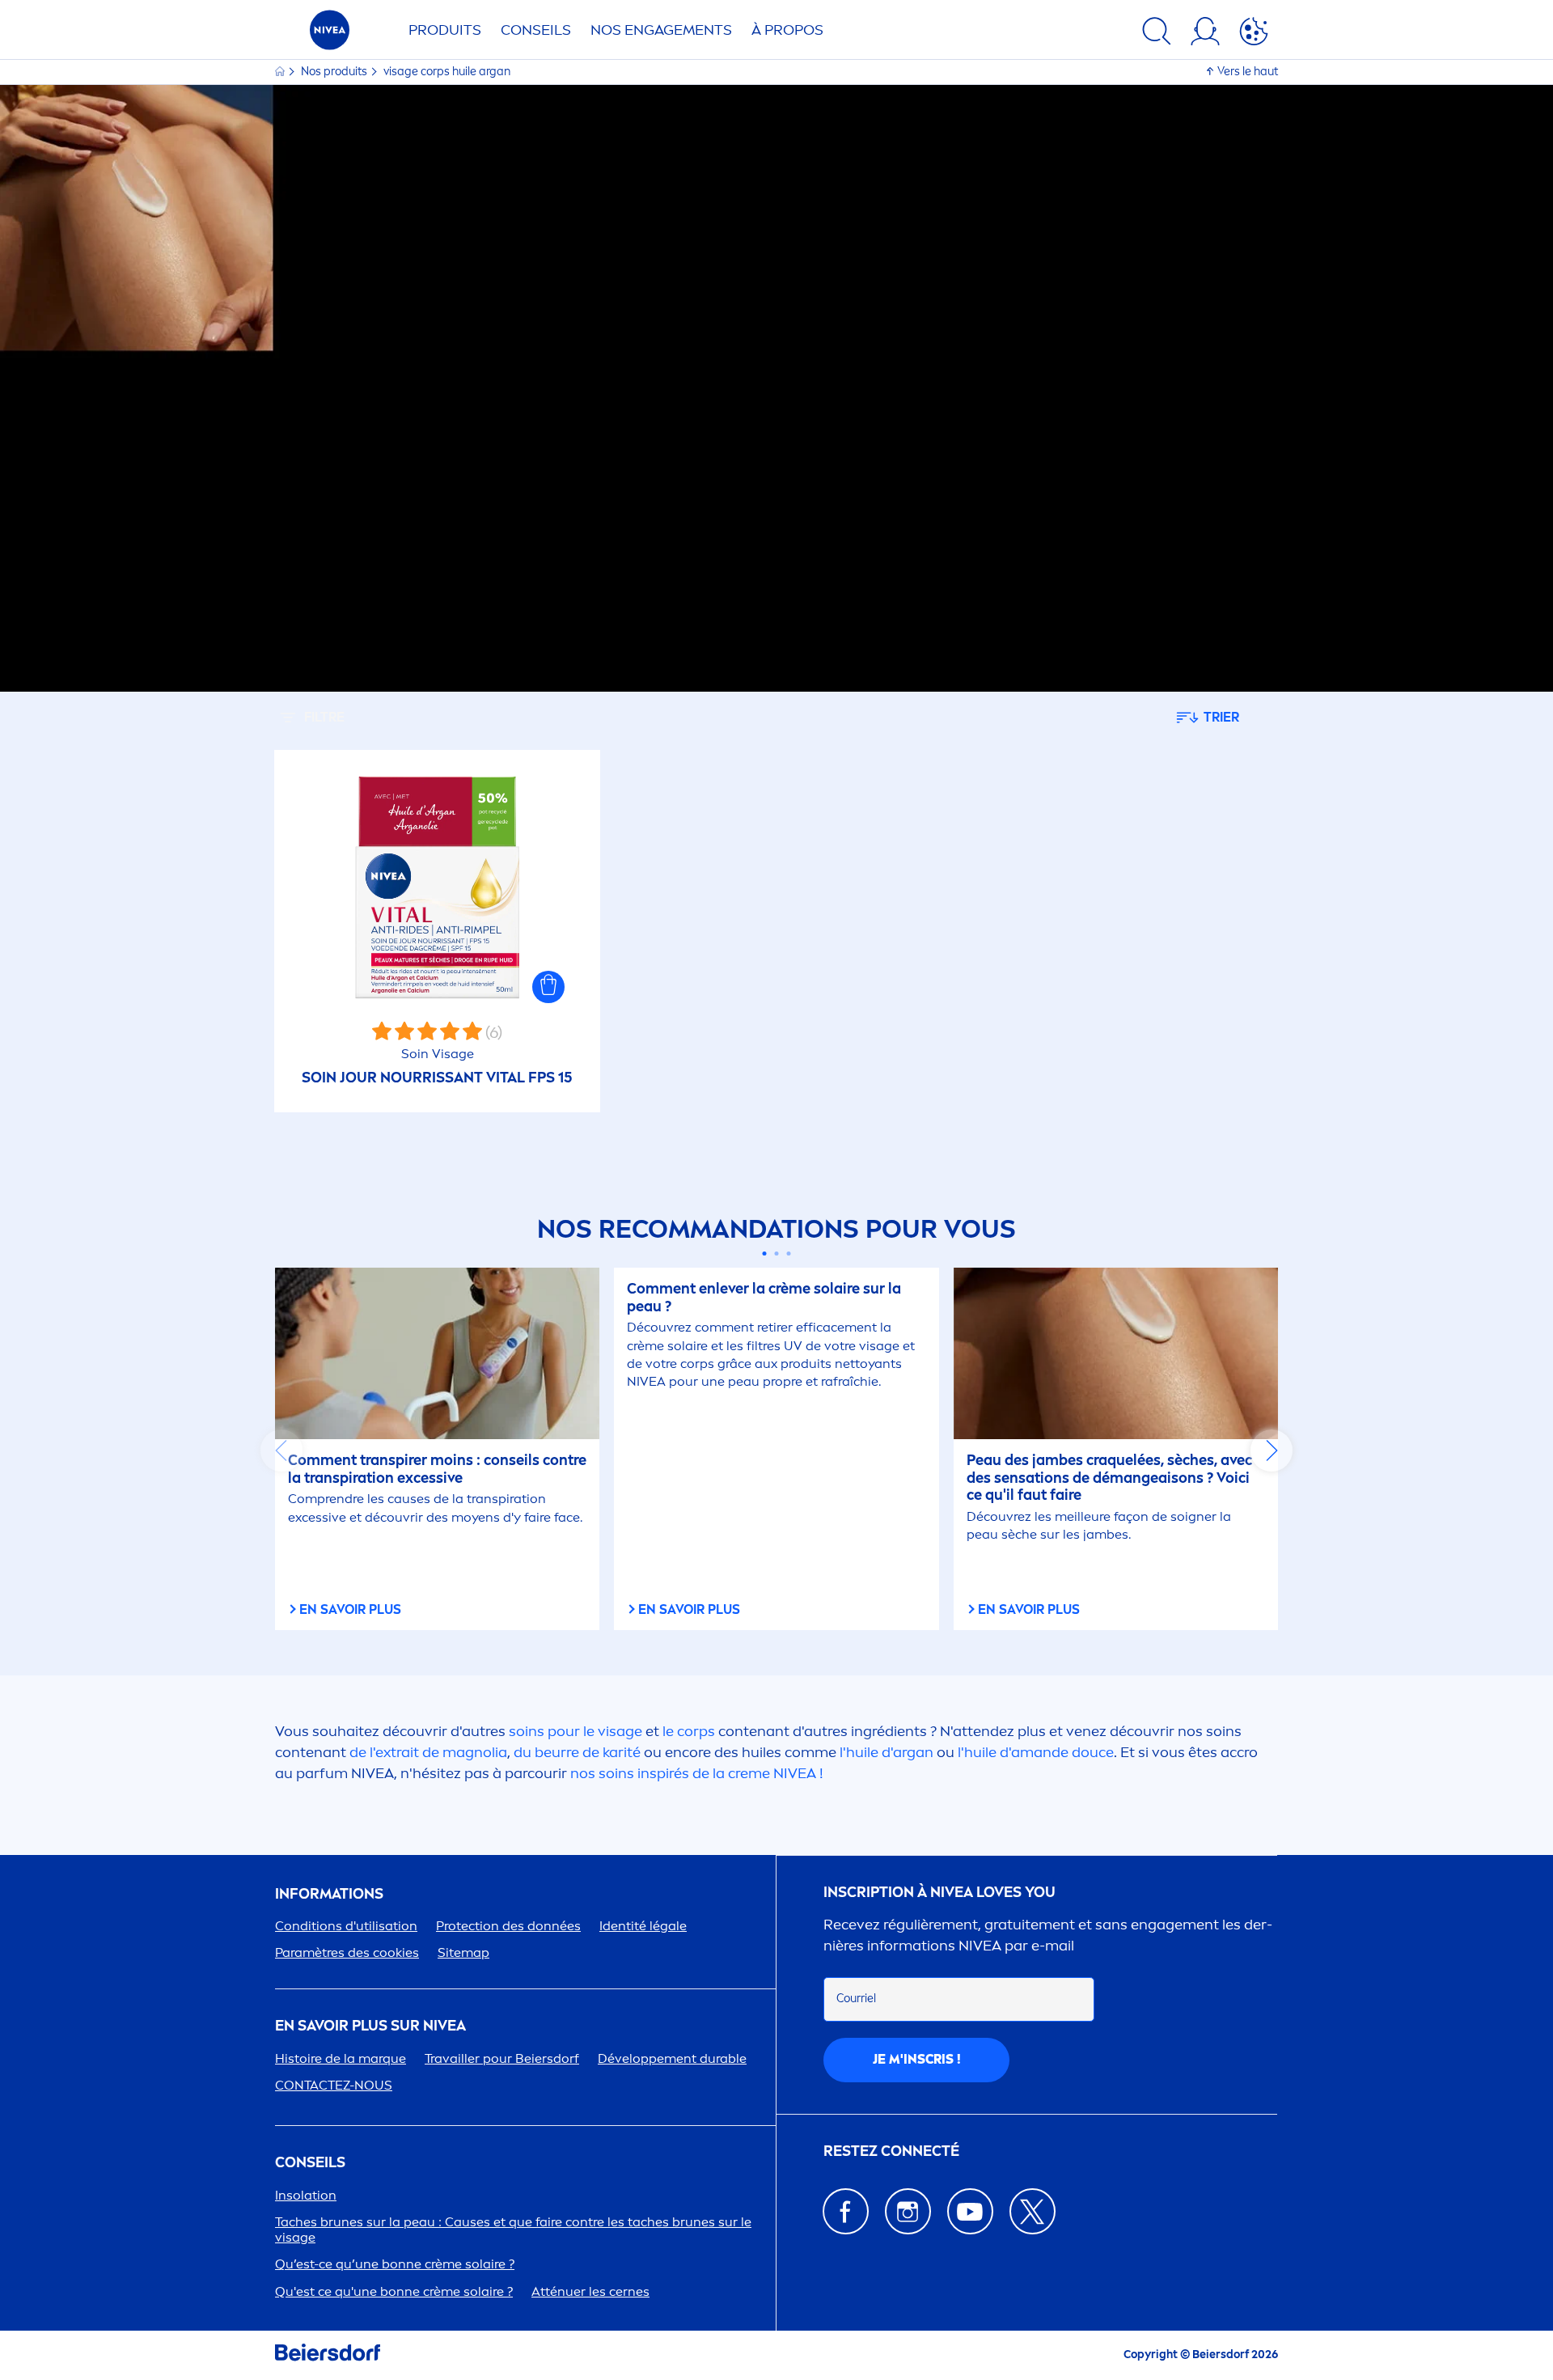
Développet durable (672, 2058)
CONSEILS (310, 2163)
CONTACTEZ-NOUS (334, 2085)
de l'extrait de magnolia (428, 1752)
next (1272, 1450)
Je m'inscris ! (917, 2059)
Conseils (536, 30)
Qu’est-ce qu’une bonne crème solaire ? (395, 2264)
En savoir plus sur (370, 2026)
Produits (445, 30)
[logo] (330, 34)
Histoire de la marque (341, 2058)
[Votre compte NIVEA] (1205, 34)
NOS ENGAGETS (661, 30)
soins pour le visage (575, 1731)
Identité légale (643, 1926)
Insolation (306, 2195)
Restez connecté (891, 2151)
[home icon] (281, 72)
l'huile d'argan (887, 1752)
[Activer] (1254, 34)
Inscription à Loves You (939, 1893)
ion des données (508, 1926)
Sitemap (463, 1952)
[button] (548, 987)
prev (281, 1450)
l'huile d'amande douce (1034, 1752)
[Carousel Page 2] (777, 1254)
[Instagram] (908, 2211)
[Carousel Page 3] (789, 1254)
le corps (689, 1731)
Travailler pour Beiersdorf (502, 2058)
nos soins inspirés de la (693, 1773)
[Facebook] (846, 2211)
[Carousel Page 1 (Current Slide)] (765, 1254)
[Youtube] (970, 2211)
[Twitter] (1033, 2211)
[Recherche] (1157, 34)
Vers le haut (1248, 72)
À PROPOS (787, 30)
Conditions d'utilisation (346, 1926)
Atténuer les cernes (590, 2291)
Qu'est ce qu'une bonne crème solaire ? (394, 2291)
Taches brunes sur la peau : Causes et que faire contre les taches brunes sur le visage (513, 2230)
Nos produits (335, 72)
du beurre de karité (577, 1752)
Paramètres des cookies (347, 1952)
